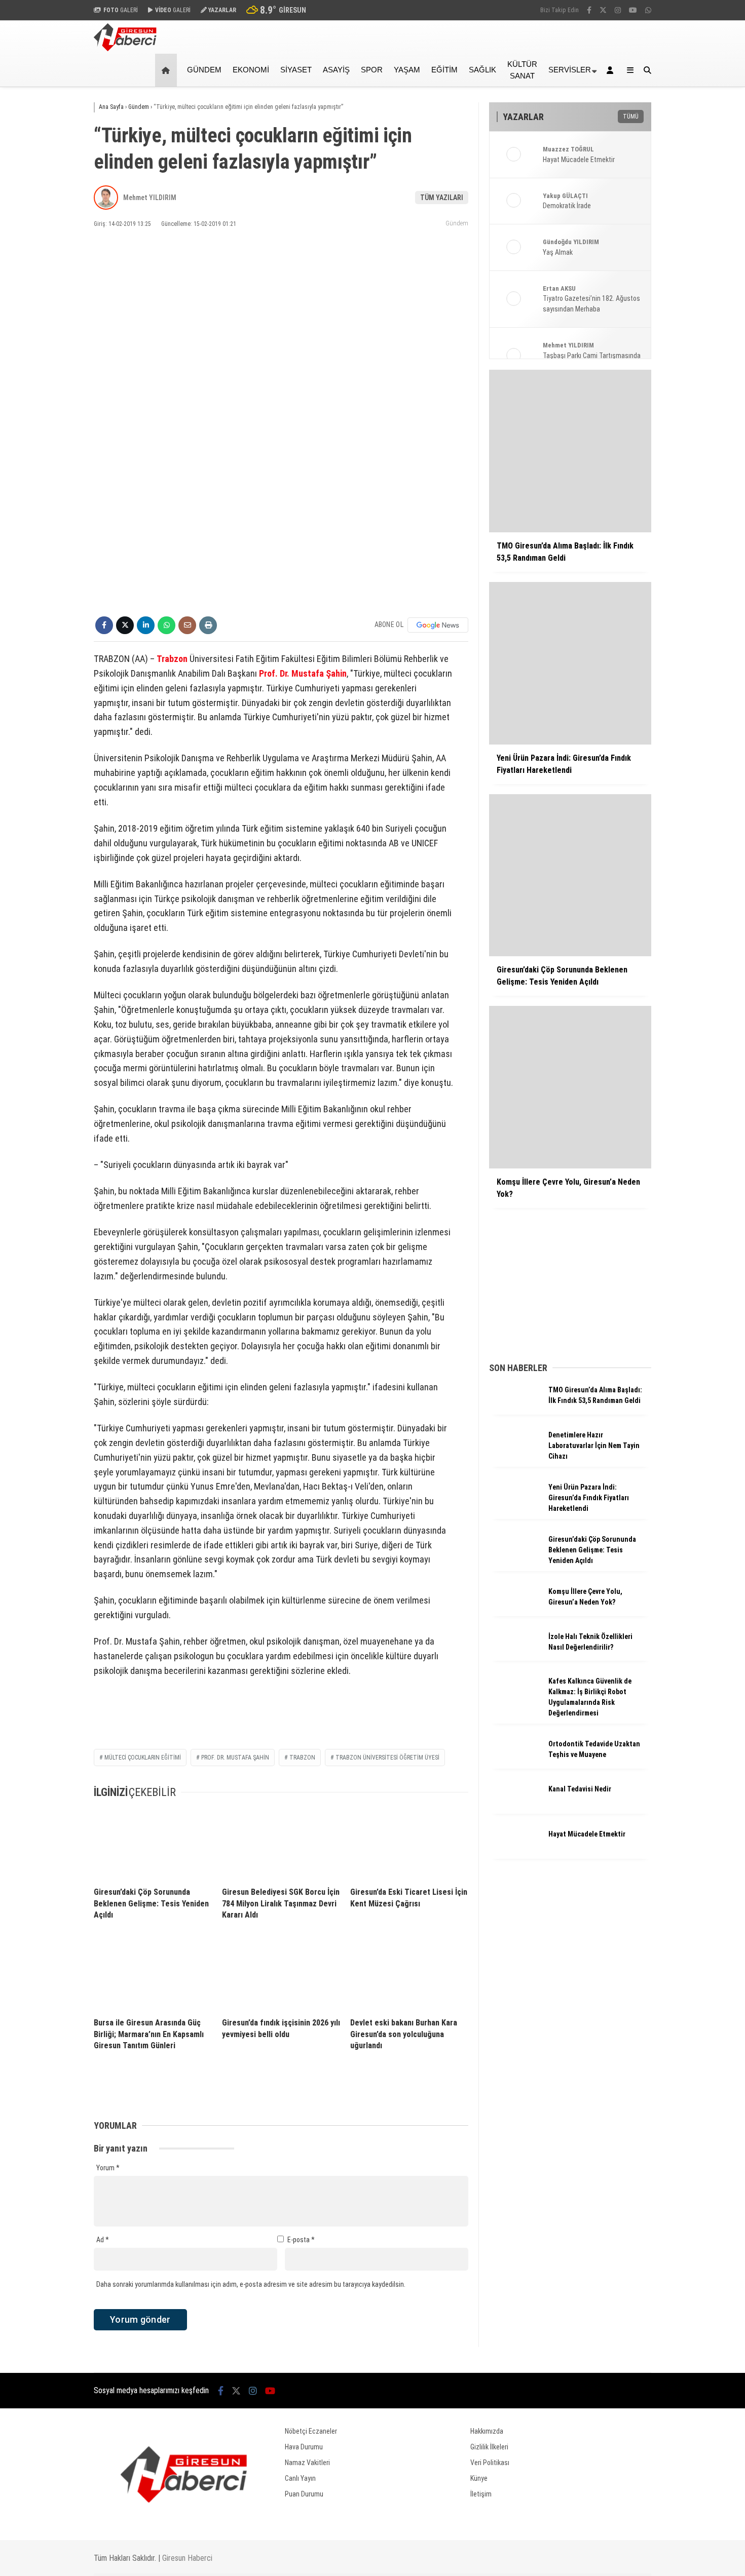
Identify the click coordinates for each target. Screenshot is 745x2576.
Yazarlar (649, 120)
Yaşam (407, 70)
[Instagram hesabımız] (618, 10)
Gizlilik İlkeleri (489, 2447)
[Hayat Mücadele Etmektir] (515, 1856)
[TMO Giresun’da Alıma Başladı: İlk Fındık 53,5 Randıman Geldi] (515, 1412)
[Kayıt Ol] (612, 70)
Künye (479, 2478)
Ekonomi (641, 231)
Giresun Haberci (187, 2558)
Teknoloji (642, 312)
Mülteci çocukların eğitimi (143, 1758)
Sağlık (637, 292)
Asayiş (336, 70)
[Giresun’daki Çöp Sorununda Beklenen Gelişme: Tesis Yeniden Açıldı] (153, 1844)
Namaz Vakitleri (662, 396)
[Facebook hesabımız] (589, 10)
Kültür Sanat (522, 70)
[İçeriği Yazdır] (208, 625)
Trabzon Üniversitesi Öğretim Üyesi (387, 1758)
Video (644, 99)
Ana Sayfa (654, 56)
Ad (103, 2240)
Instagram (685, 604)
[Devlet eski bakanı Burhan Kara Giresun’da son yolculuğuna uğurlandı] (409, 1974)
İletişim (481, 2494)
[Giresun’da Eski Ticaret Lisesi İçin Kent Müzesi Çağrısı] (409, 1844)
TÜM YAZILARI (442, 198)
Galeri (647, 77)
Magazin (641, 271)
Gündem (641, 210)
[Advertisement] (43, 249)
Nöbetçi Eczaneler (665, 353)
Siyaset (296, 70)
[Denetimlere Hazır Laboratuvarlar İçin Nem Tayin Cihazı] (515, 1457)
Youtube (686, 632)
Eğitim (444, 70)
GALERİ (121, 10)
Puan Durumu (657, 438)
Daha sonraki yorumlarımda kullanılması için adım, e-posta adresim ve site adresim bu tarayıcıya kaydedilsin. (251, 2284)
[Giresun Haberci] (125, 49)
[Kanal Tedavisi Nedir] (515, 1811)
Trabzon (172, 659)
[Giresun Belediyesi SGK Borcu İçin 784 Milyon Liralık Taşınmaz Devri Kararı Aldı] (281, 1844)
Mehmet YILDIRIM (150, 198)
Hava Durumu (654, 374)
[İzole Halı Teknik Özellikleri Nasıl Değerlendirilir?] (515, 1658)
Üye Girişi (650, 163)
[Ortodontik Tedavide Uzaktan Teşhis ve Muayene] (515, 1766)
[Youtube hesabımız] (270, 2391)
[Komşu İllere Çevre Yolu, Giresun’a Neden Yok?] (515, 1613)
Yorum (108, 2168)
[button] (167, 70)
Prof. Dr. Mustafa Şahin (303, 673)
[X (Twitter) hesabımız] (682, 576)
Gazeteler (651, 417)
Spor (635, 251)
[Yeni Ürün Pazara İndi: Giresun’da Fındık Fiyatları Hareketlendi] (515, 1509)
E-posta (301, 2240)
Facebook (684, 547)
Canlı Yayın (300, 2478)
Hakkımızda (487, 2431)
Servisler (570, 70)
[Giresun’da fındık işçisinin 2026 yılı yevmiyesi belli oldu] (281, 1974)
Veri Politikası (490, 2463)
